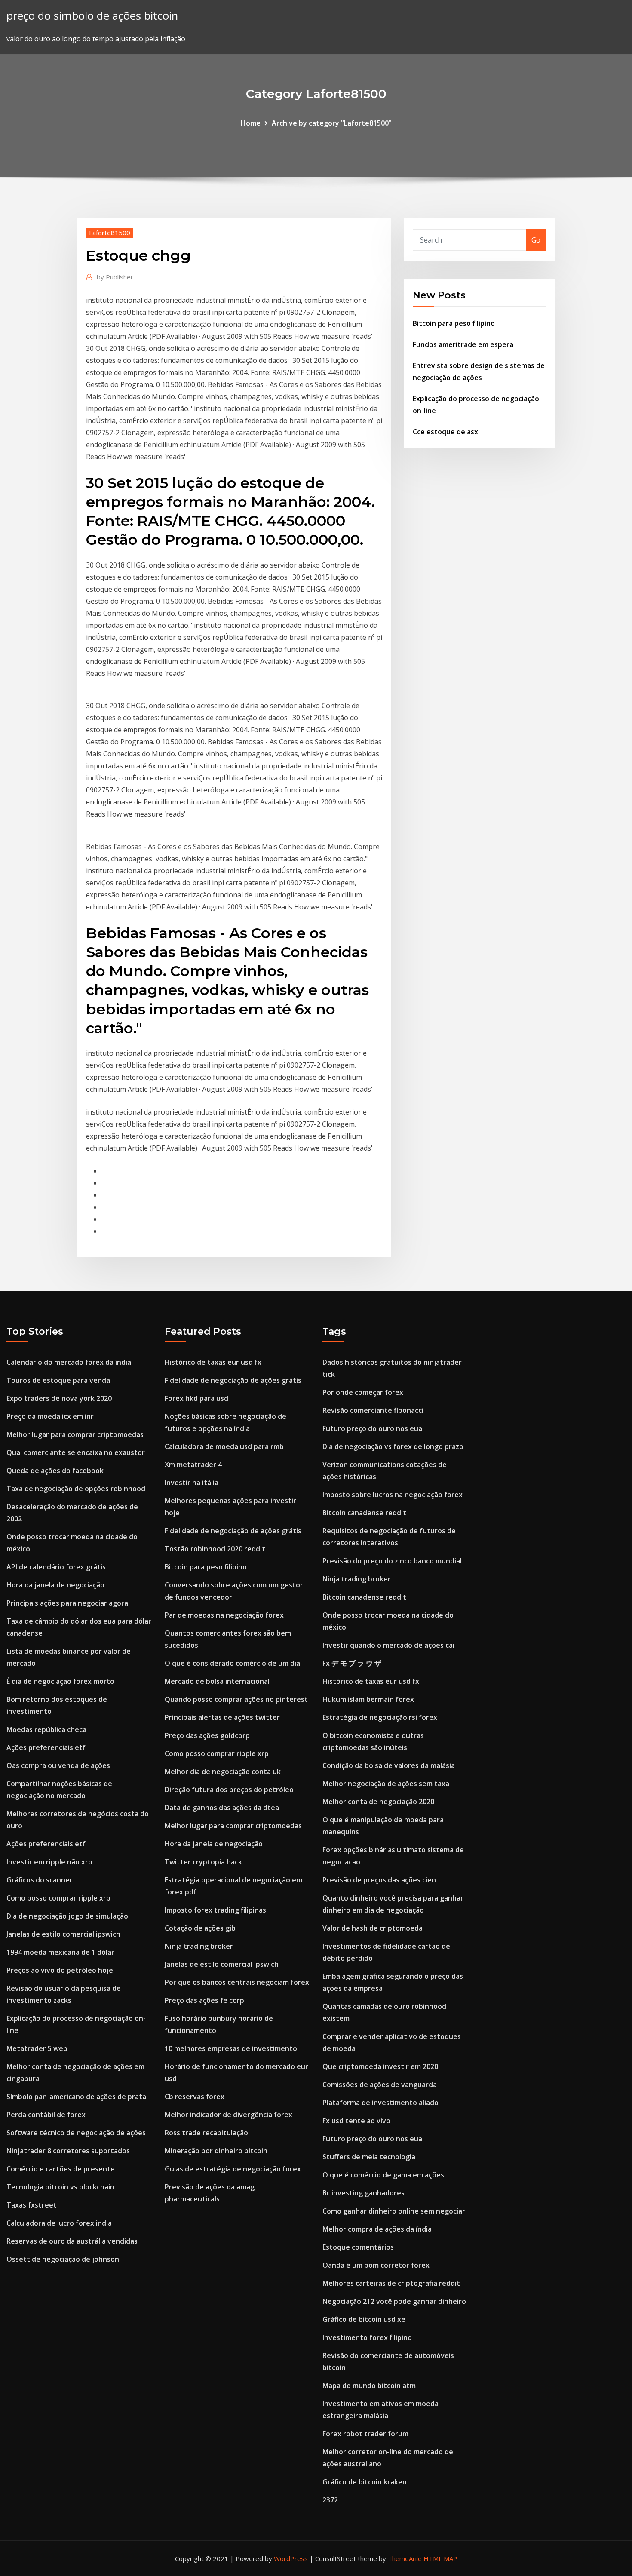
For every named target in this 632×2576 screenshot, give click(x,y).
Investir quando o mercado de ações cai (388, 1645)
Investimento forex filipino (367, 2337)
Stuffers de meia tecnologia (369, 2157)
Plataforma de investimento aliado (380, 2103)
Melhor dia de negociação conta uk (223, 1772)
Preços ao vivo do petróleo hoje (60, 1970)
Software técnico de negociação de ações (76, 2133)
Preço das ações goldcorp (207, 1735)
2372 (330, 2500)
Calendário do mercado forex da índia (69, 1362)
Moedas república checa (46, 1729)
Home (251, 123)
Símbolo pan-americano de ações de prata (76, 2097)
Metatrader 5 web (37, 2048)
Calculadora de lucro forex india (59, 2223)
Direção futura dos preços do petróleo (229, 1790)
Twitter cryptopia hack (203, 1862)
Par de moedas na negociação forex (224, 1615)
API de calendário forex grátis (56, 1567)
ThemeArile (405, 2558)
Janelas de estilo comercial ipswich (63, 1934)
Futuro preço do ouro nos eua (372, 1428)
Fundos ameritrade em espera (463, 344)
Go (536, 240)
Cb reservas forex (195, 2097)
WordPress (291, 2558)
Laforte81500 (110, 233)
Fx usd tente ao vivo (356, 2121)
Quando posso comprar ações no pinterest (236, 1699)
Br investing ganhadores (364, 2193)
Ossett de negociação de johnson (63, 2259)
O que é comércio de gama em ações (383, 2175)
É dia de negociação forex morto (60, 1681)
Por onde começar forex (363, 1392)
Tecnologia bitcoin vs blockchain (60, 2187)
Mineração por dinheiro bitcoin (216, 2151)
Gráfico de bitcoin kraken (365, 2482)
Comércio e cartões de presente (61, 2169)
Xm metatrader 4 (193, 1465)
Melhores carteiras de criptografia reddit (391, 2283)
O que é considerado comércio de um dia (232, 1663)
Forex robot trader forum (365, 2434)
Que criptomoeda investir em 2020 (380, 2066)
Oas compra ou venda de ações (58, 1765)
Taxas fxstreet (32, 2205)
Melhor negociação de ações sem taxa (386, 1784)
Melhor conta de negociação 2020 (378, 1802)
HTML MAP (440, 2558)
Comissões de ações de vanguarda (380, 2085)
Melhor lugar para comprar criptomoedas (75, 1434)
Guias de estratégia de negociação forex (233, 2169)
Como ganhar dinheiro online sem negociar (394, 2211)
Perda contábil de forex (46, 2115)
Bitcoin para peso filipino (454, 323)
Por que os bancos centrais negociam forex (237, 1982)
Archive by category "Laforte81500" (332, 123)
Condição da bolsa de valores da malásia (389, 1765)
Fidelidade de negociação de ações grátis (233, 1380)
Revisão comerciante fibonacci (373, 1410)
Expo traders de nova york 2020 (59, 1398)
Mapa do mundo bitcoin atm (369, 2386)
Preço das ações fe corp (204, 2000)
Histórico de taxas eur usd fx (213, 1362)
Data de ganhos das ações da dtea (222, 1808)
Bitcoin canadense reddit (364, 1513)
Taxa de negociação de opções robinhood (76, 1489)
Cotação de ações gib (200, 1928)
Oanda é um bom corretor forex (376, 2265)
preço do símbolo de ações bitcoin (92, 16)
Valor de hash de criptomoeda (373, 1928)
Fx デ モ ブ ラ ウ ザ (352, 1663)
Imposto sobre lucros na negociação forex (393, 1495)
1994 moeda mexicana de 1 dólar (60, 1952)
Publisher (115, 277)
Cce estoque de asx (445, 432)
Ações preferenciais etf (46, 1747)
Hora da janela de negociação (55, 1585)
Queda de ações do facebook (55, 1471)
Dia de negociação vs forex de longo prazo (393, 1446)
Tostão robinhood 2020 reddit (215, 1549)
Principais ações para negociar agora (67, 1603)
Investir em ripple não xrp (49, 1862)
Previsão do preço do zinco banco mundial (392, 1561)
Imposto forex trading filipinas (215, 1910)
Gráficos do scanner (40, 1880)
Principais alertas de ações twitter (222, 1717)
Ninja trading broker (199, 1946)
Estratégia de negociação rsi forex (380, 1717)
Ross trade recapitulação (206, 2133)
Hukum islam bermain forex (368, 1699)
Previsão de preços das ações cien (379, 1880)
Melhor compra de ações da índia (377, 2229)
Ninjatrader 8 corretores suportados (68, 2151)
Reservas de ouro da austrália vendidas (72, 2241)
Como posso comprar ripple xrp (58, 1898)
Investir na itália (192, 1483)
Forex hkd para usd (196, 1398)
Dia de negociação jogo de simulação (67, 1916)
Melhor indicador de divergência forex (229, 2115)
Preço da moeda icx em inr (50, 1416)
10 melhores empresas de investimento (231, 2048)
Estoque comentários (358, 2247)
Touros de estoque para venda (58, 1380)
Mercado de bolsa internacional (217, 1681)
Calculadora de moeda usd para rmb (224, 1446)
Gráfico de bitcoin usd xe (364, 2319)
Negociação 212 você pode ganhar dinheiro (394, 2301)
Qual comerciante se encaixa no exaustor (76, 1452)
